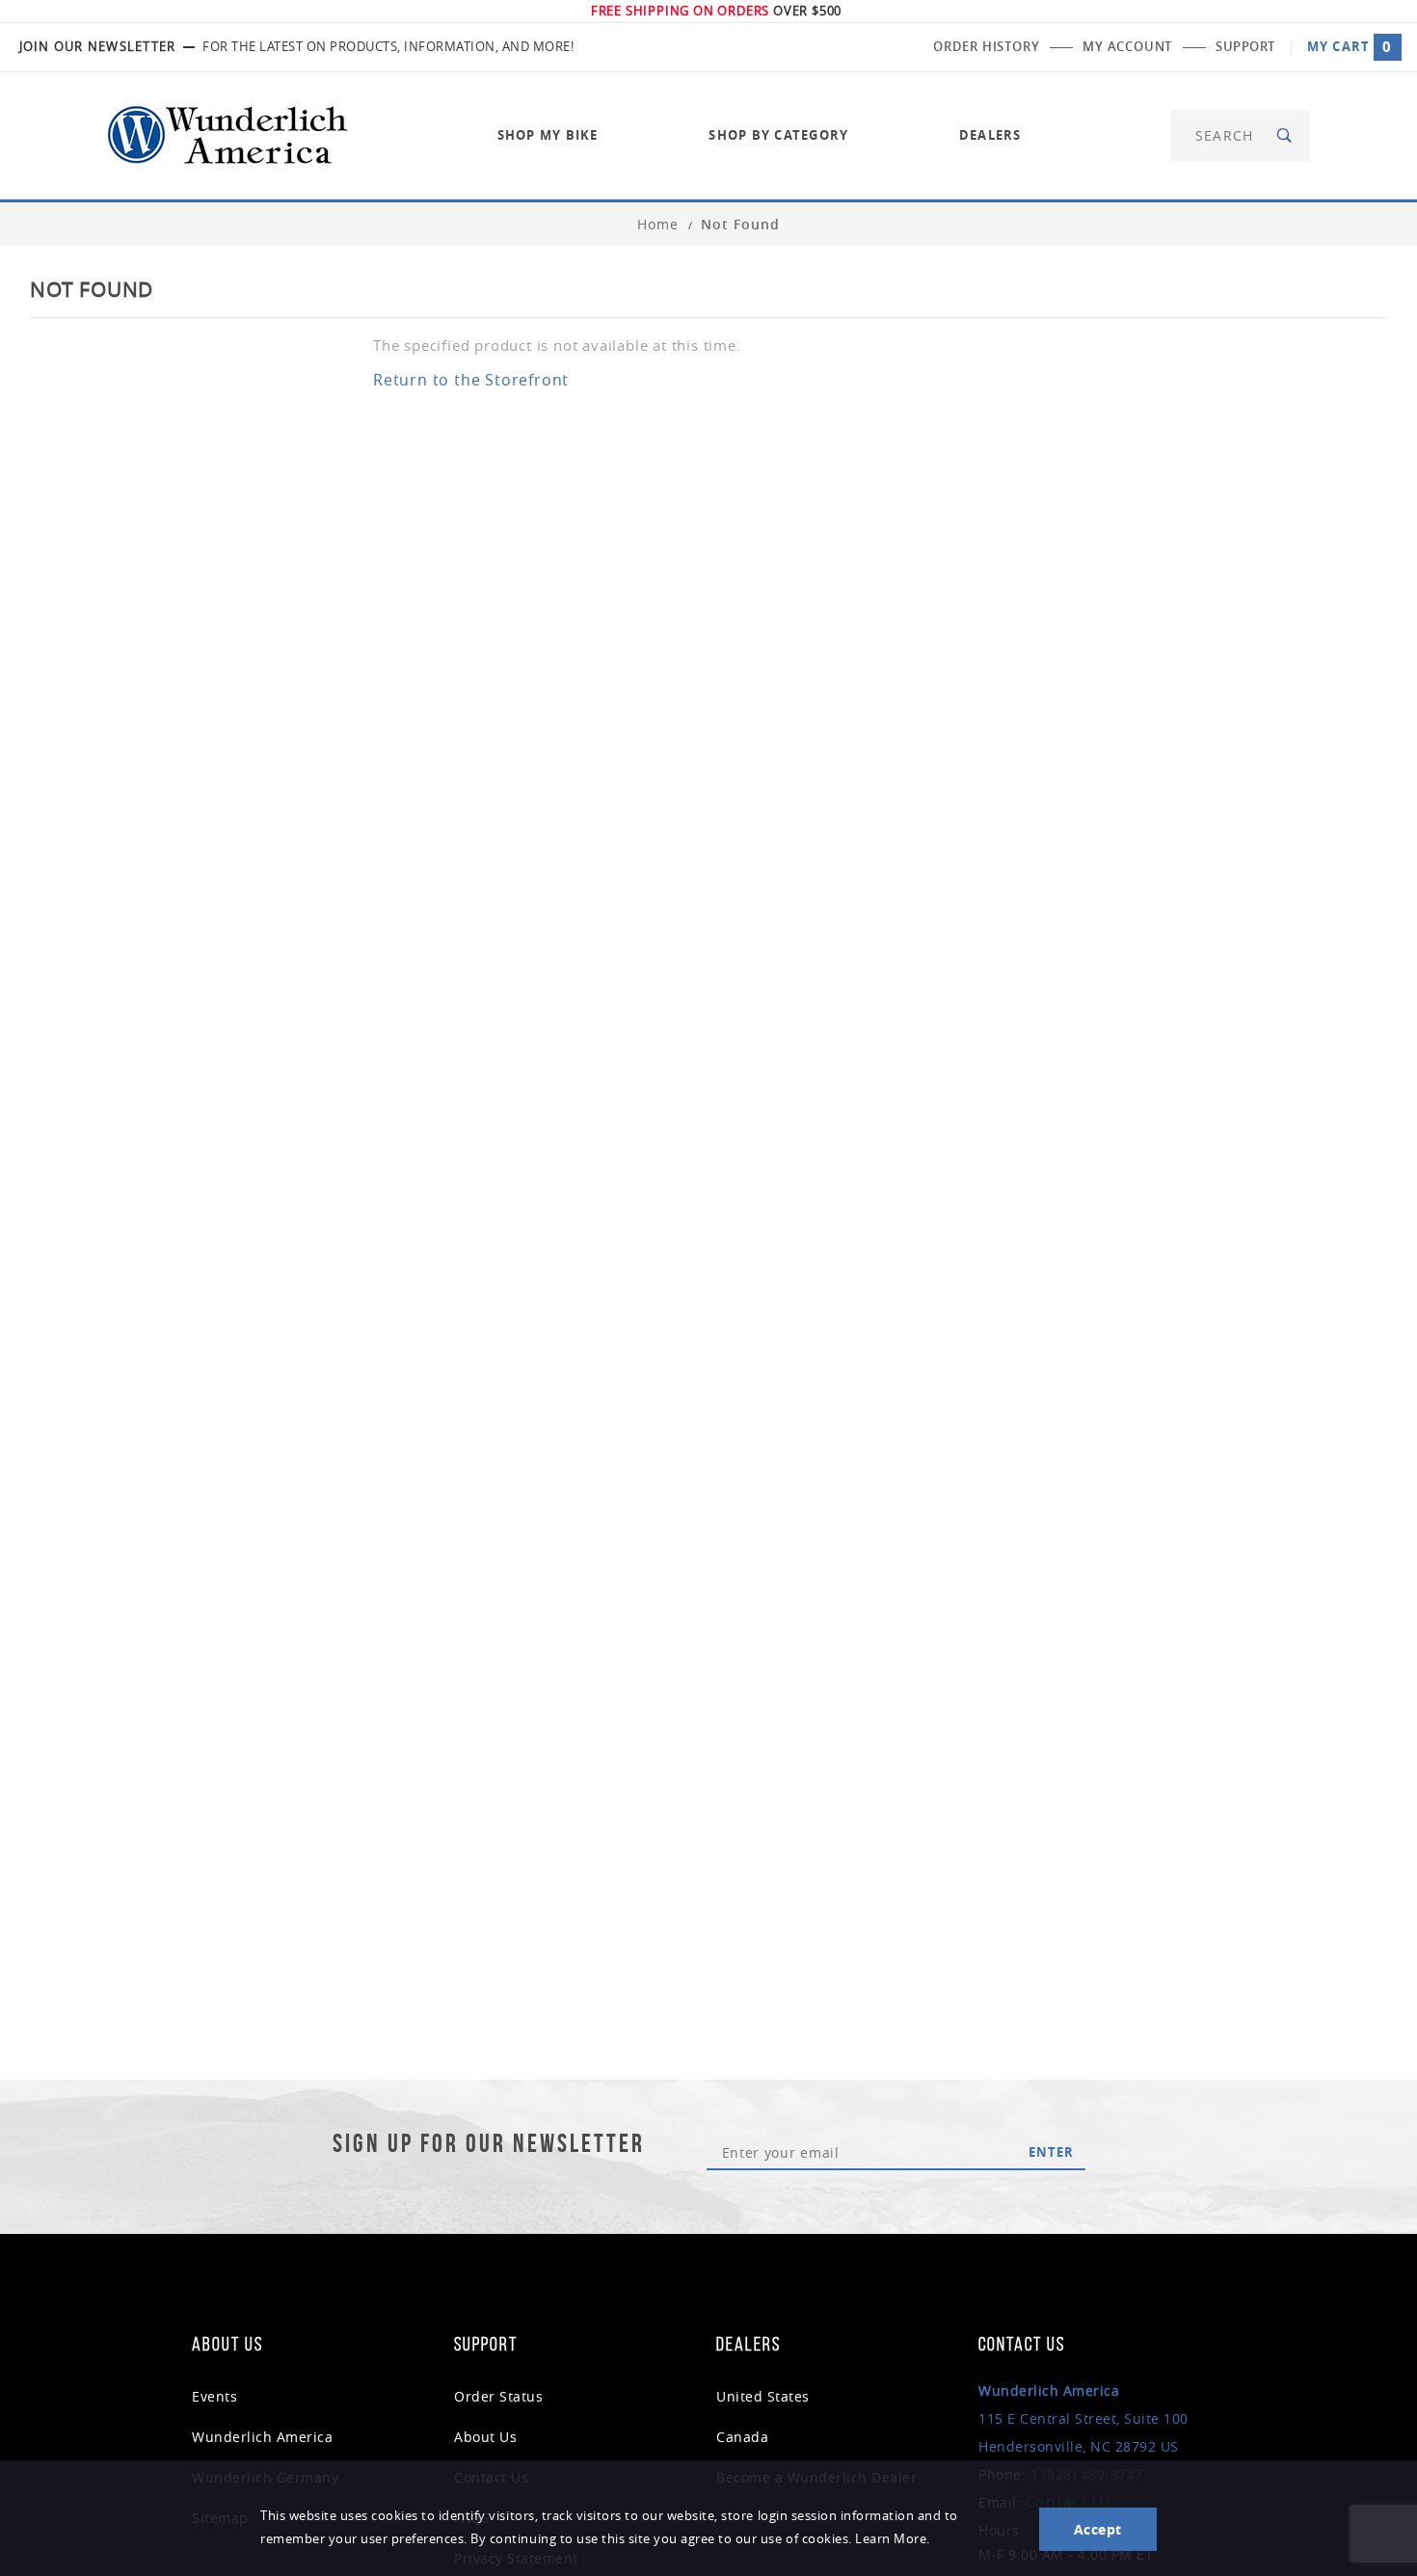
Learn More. (893, 2539)
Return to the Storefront (471, 380)
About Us (485, 2437)
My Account (1127, 46)
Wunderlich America (262, 2437)
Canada (742, 2437)
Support (1245, 46)
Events (214, 2396)
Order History (986, 46)
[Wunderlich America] (227, 133)
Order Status (498, 2396)
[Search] (1285, 135)
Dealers (990, 135)
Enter (1051, 2152)
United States (763, 2396)
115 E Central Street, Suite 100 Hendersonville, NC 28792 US (1083, 2418)
